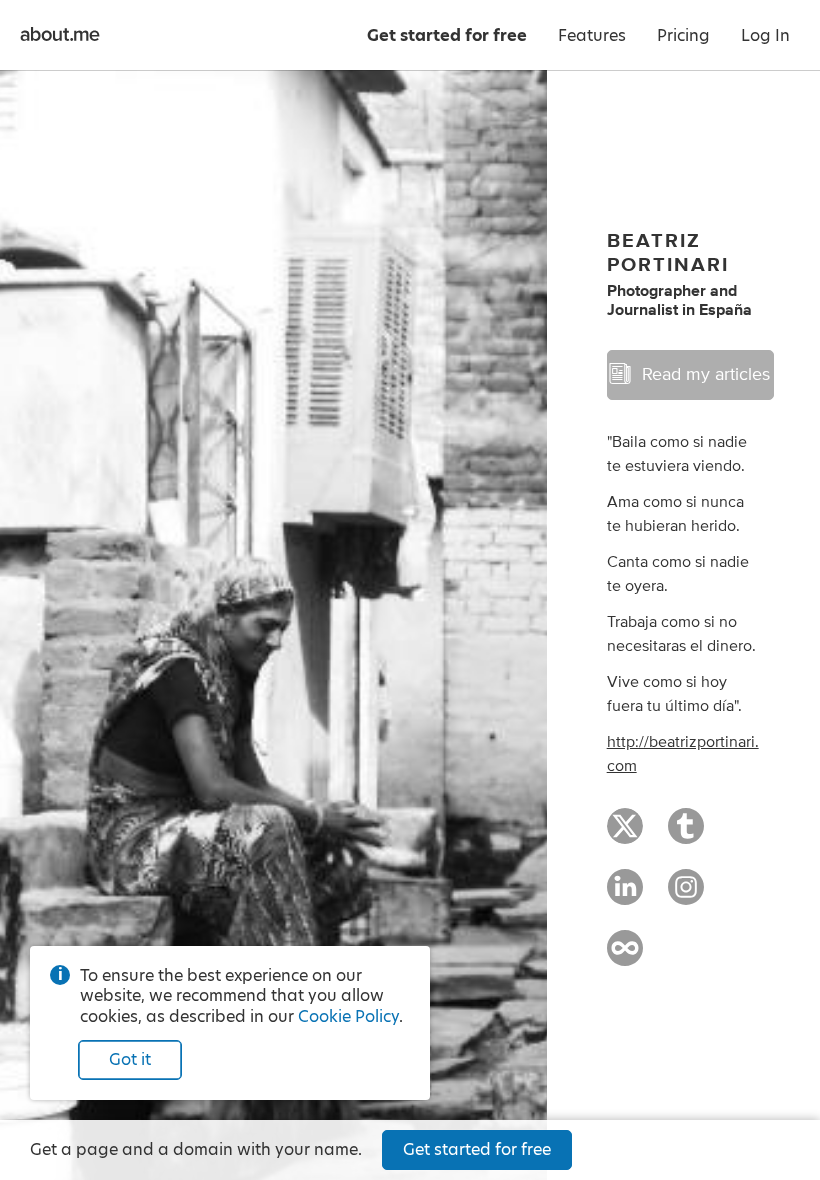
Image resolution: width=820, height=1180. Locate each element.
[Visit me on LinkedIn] (625, 896)
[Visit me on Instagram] (686, 896)
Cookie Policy (348, 1016)
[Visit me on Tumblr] (686, 835)
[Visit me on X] (625, 835)
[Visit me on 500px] (625, 957)
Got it (130, 1059)
